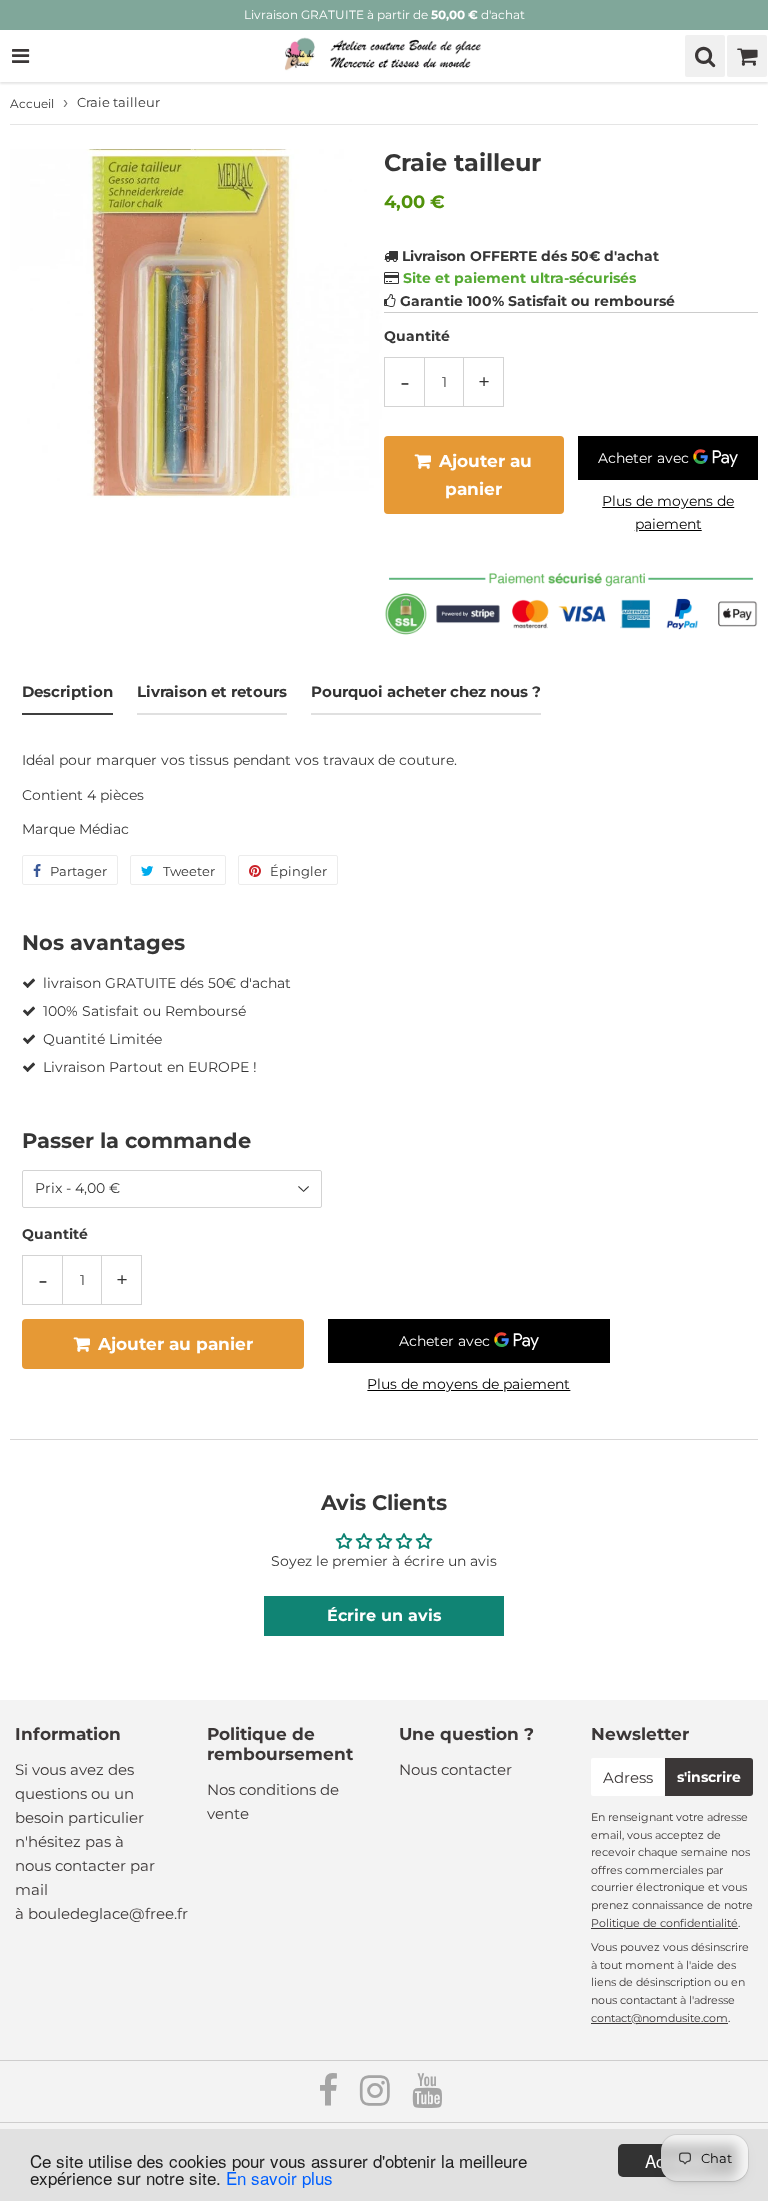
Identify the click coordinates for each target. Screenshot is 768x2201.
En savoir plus (279, 2177)
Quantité (417, 336)
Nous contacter (455, 1769)
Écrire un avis (384, 1615)
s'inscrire (709, 1777)
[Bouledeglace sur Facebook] (330, 2097)
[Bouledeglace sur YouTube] (427, 2097)
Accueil (32, 103)
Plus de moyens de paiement (668, 512)
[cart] (747, 56)
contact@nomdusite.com (659, 2018)
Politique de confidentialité (664, 1923)
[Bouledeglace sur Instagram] (377, 2097)
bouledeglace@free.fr (108, 1913)
